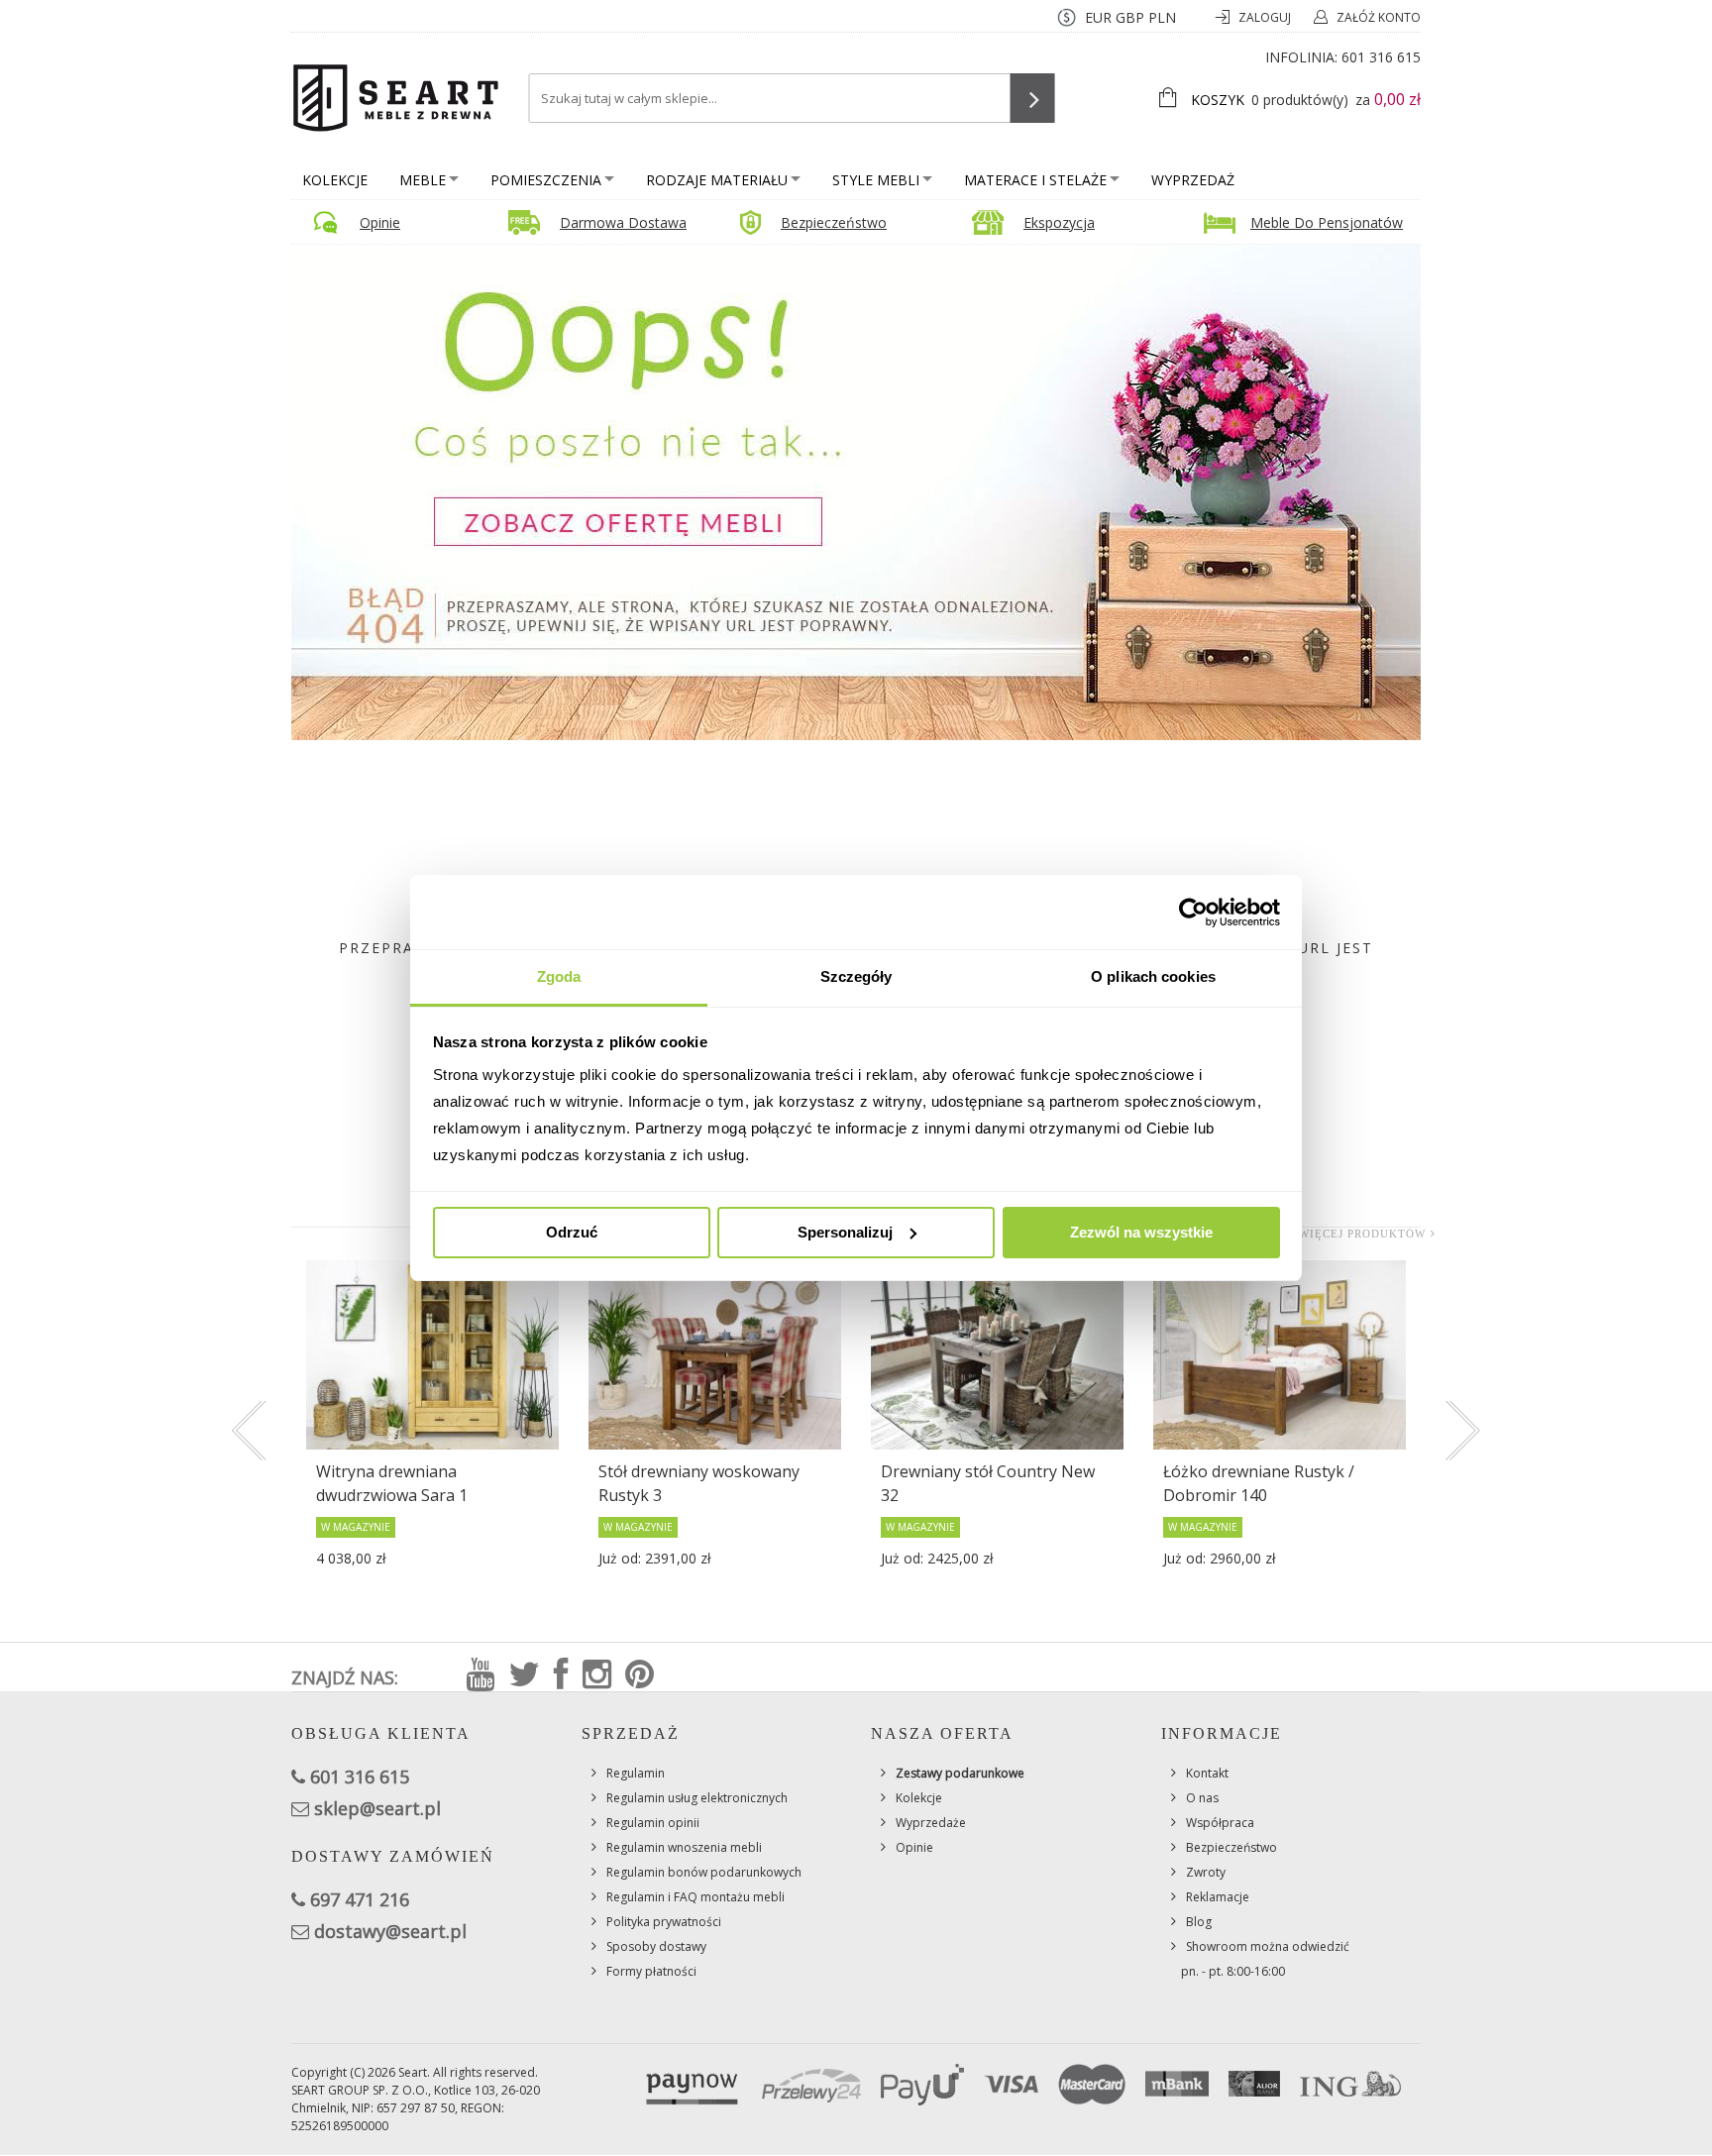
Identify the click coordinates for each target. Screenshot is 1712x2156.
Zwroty (1206, 1872)
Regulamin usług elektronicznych (697, 1798)
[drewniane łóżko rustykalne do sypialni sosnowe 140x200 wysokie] (1280, 1355)
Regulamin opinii (653, 1823)
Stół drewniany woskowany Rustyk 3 (699, 1483)
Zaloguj (1266, 17)
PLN (1162, 17)
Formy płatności (651, 1971)
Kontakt (1207, 1773)
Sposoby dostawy (656, 1946)
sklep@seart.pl (377, 1808)
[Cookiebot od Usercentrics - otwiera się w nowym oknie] (1193, 913)
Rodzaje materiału (717, 180)
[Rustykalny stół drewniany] (997, 1355)
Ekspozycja (1059, 222)
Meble (423, 180)
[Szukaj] (1033, 98)
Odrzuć (572, 1232)
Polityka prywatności (664, 1922)
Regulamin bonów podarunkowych (704, 1872)
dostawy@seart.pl (390, 1931)
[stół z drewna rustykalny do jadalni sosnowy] (715, 1355)
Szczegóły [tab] (856, 976)
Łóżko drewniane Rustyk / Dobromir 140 (1259, 1483)
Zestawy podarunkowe (960, 1773)
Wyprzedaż (1193, 180)
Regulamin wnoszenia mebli (684, 1847)
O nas (1202, 1798)
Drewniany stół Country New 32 (988, 1483)
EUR (1098, 17)
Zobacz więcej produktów (1336, 1234)
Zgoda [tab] (559, 976)
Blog (1199, 1922)
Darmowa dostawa (623, 222)
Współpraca (1220, 1823)
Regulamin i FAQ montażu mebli (695, 1897)
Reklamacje (1218, 1897)
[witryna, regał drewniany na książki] (432, 1355)
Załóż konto (1379, 17)
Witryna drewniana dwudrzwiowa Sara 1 (392, 1483)
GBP (1130, 17)
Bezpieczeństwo (834, 222)
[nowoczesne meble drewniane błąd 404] (856, 491)
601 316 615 (1381, 57)
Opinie (380, 222)
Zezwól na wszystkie (1141, 1232)
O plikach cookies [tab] (1153, 976)
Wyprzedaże (931, 1823)
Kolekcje (335, 180)
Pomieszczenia (546, 180)
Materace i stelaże (1035, 180)
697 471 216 (360, 1899)
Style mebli (876, 180)
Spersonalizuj (845, 1232)
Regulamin (636, 1773)
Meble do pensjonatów (1327, 222)
